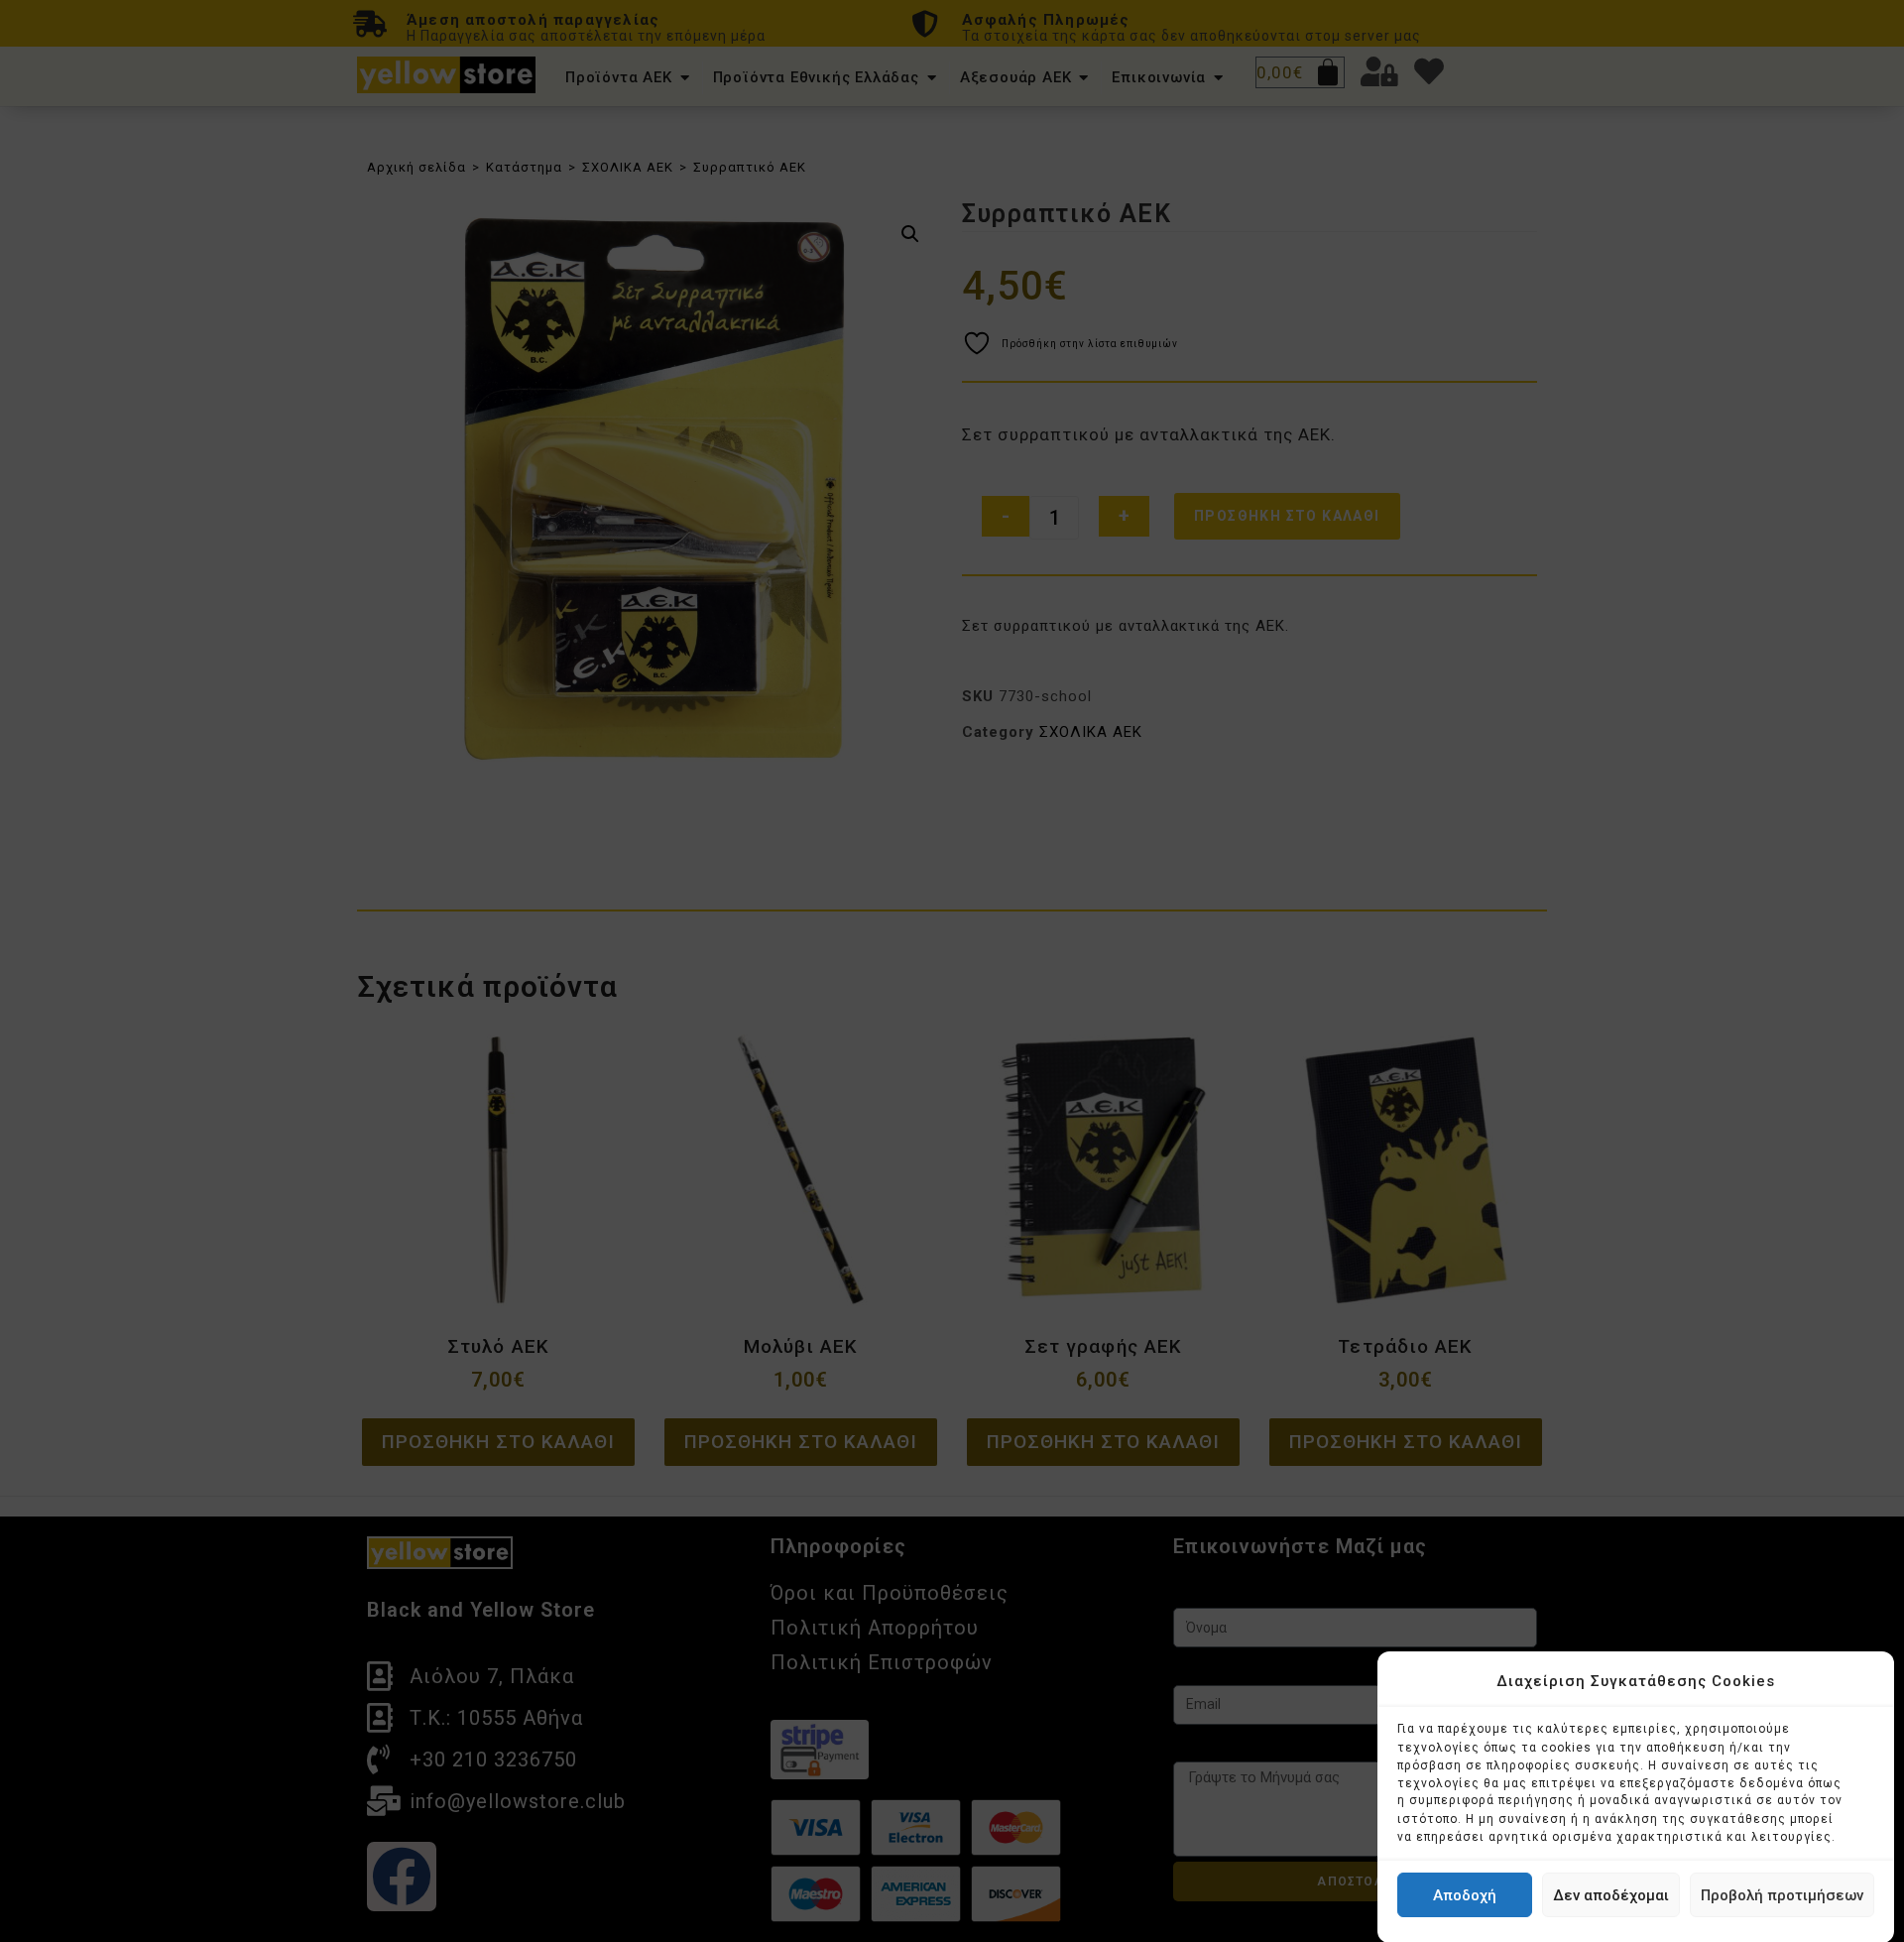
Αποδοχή (1465, 1895)
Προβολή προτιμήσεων (1782, 1895)
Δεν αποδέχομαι (1611, 1895)
